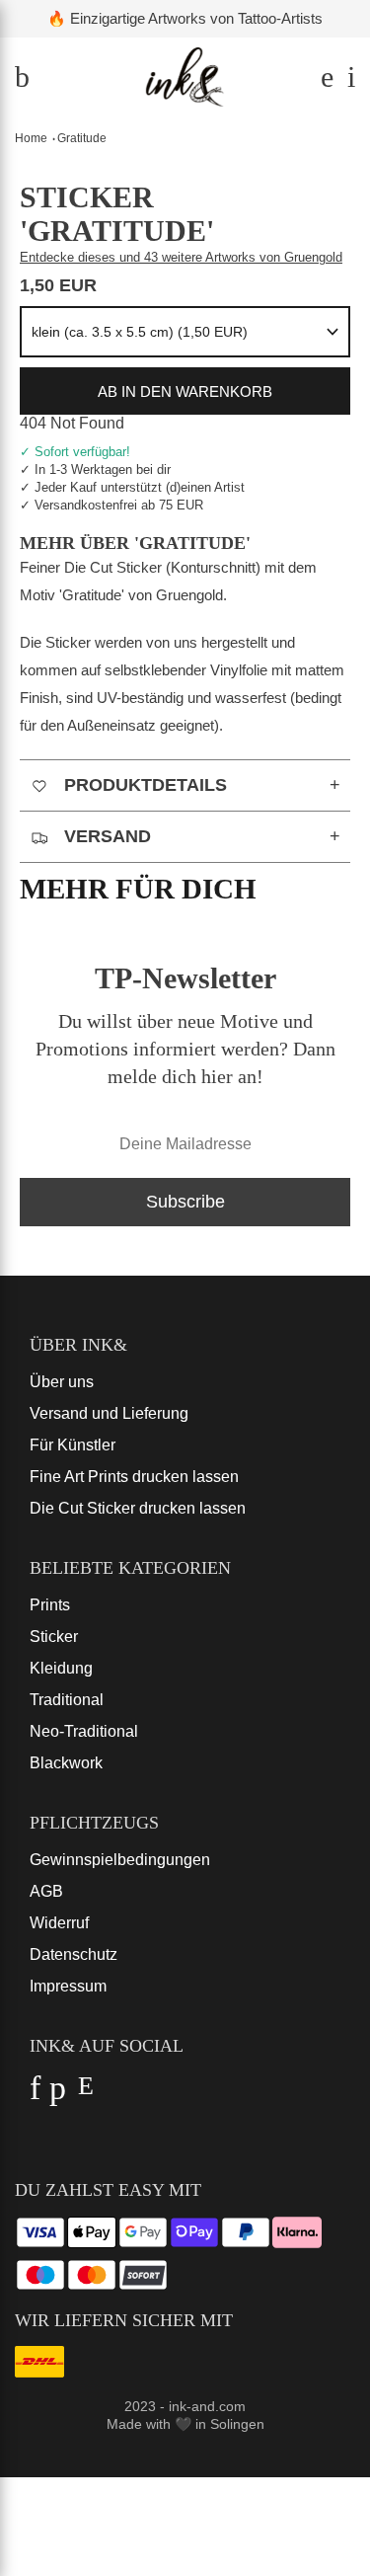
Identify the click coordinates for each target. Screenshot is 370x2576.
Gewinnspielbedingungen (120, 1860)
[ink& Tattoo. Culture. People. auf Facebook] (35, 2094)
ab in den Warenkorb (185, 391)
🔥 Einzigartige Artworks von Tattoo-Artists (185, 18)
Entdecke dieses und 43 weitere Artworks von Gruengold (181, 257)
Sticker (54, 1637)
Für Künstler (73, 1445)
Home (31, 138)
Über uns (62, 1382)
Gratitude (82, 138)
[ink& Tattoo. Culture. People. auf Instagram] (85, 2094)
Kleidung (61, 1668)
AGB (46, 1891)
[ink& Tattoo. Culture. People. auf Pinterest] (58, 2094)
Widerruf (59, 1923)
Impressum (68, 1986)
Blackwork (66, 1763)
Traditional (67, 1700)
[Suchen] (324, 81)
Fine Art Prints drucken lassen (134, 1477)
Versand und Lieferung (109, 1413)
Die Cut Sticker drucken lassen (138, 1508)
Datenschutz (74, 1954)
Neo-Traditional (84, 1731)
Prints (50, 1605)
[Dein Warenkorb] (346, 81)
